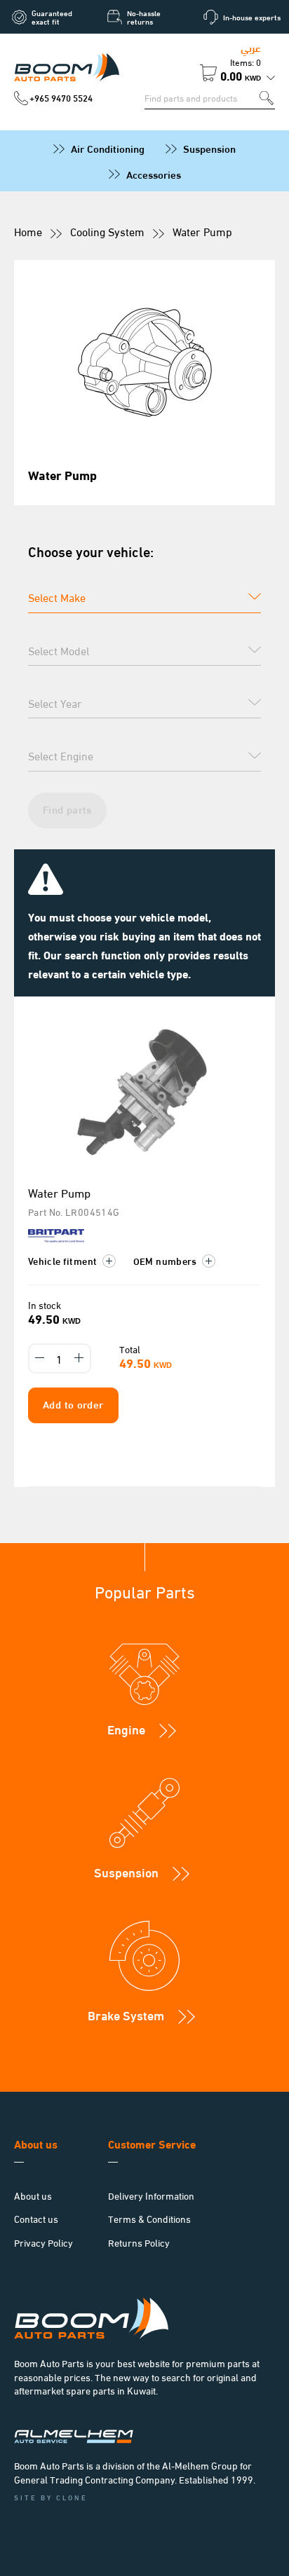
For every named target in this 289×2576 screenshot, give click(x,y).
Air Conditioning (108, 148)
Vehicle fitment (64, 1260)
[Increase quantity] (79, 1358)
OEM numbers (166, 1260)
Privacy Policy (43, 2242)
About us (33, 2195)
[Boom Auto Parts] (67, 70)
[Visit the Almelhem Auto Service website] (74, 2439)
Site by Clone (51, 2497)
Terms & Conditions (149, 2218)
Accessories (154, 174)
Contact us (36, 2218)
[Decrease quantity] (40, 1358)
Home (28, 231)
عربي (251, 47)
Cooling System (107, 231)
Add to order (73, 1404)
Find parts (67, 809)
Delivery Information (151, 2195)
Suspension (209, 148)
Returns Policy (139, 2242)
